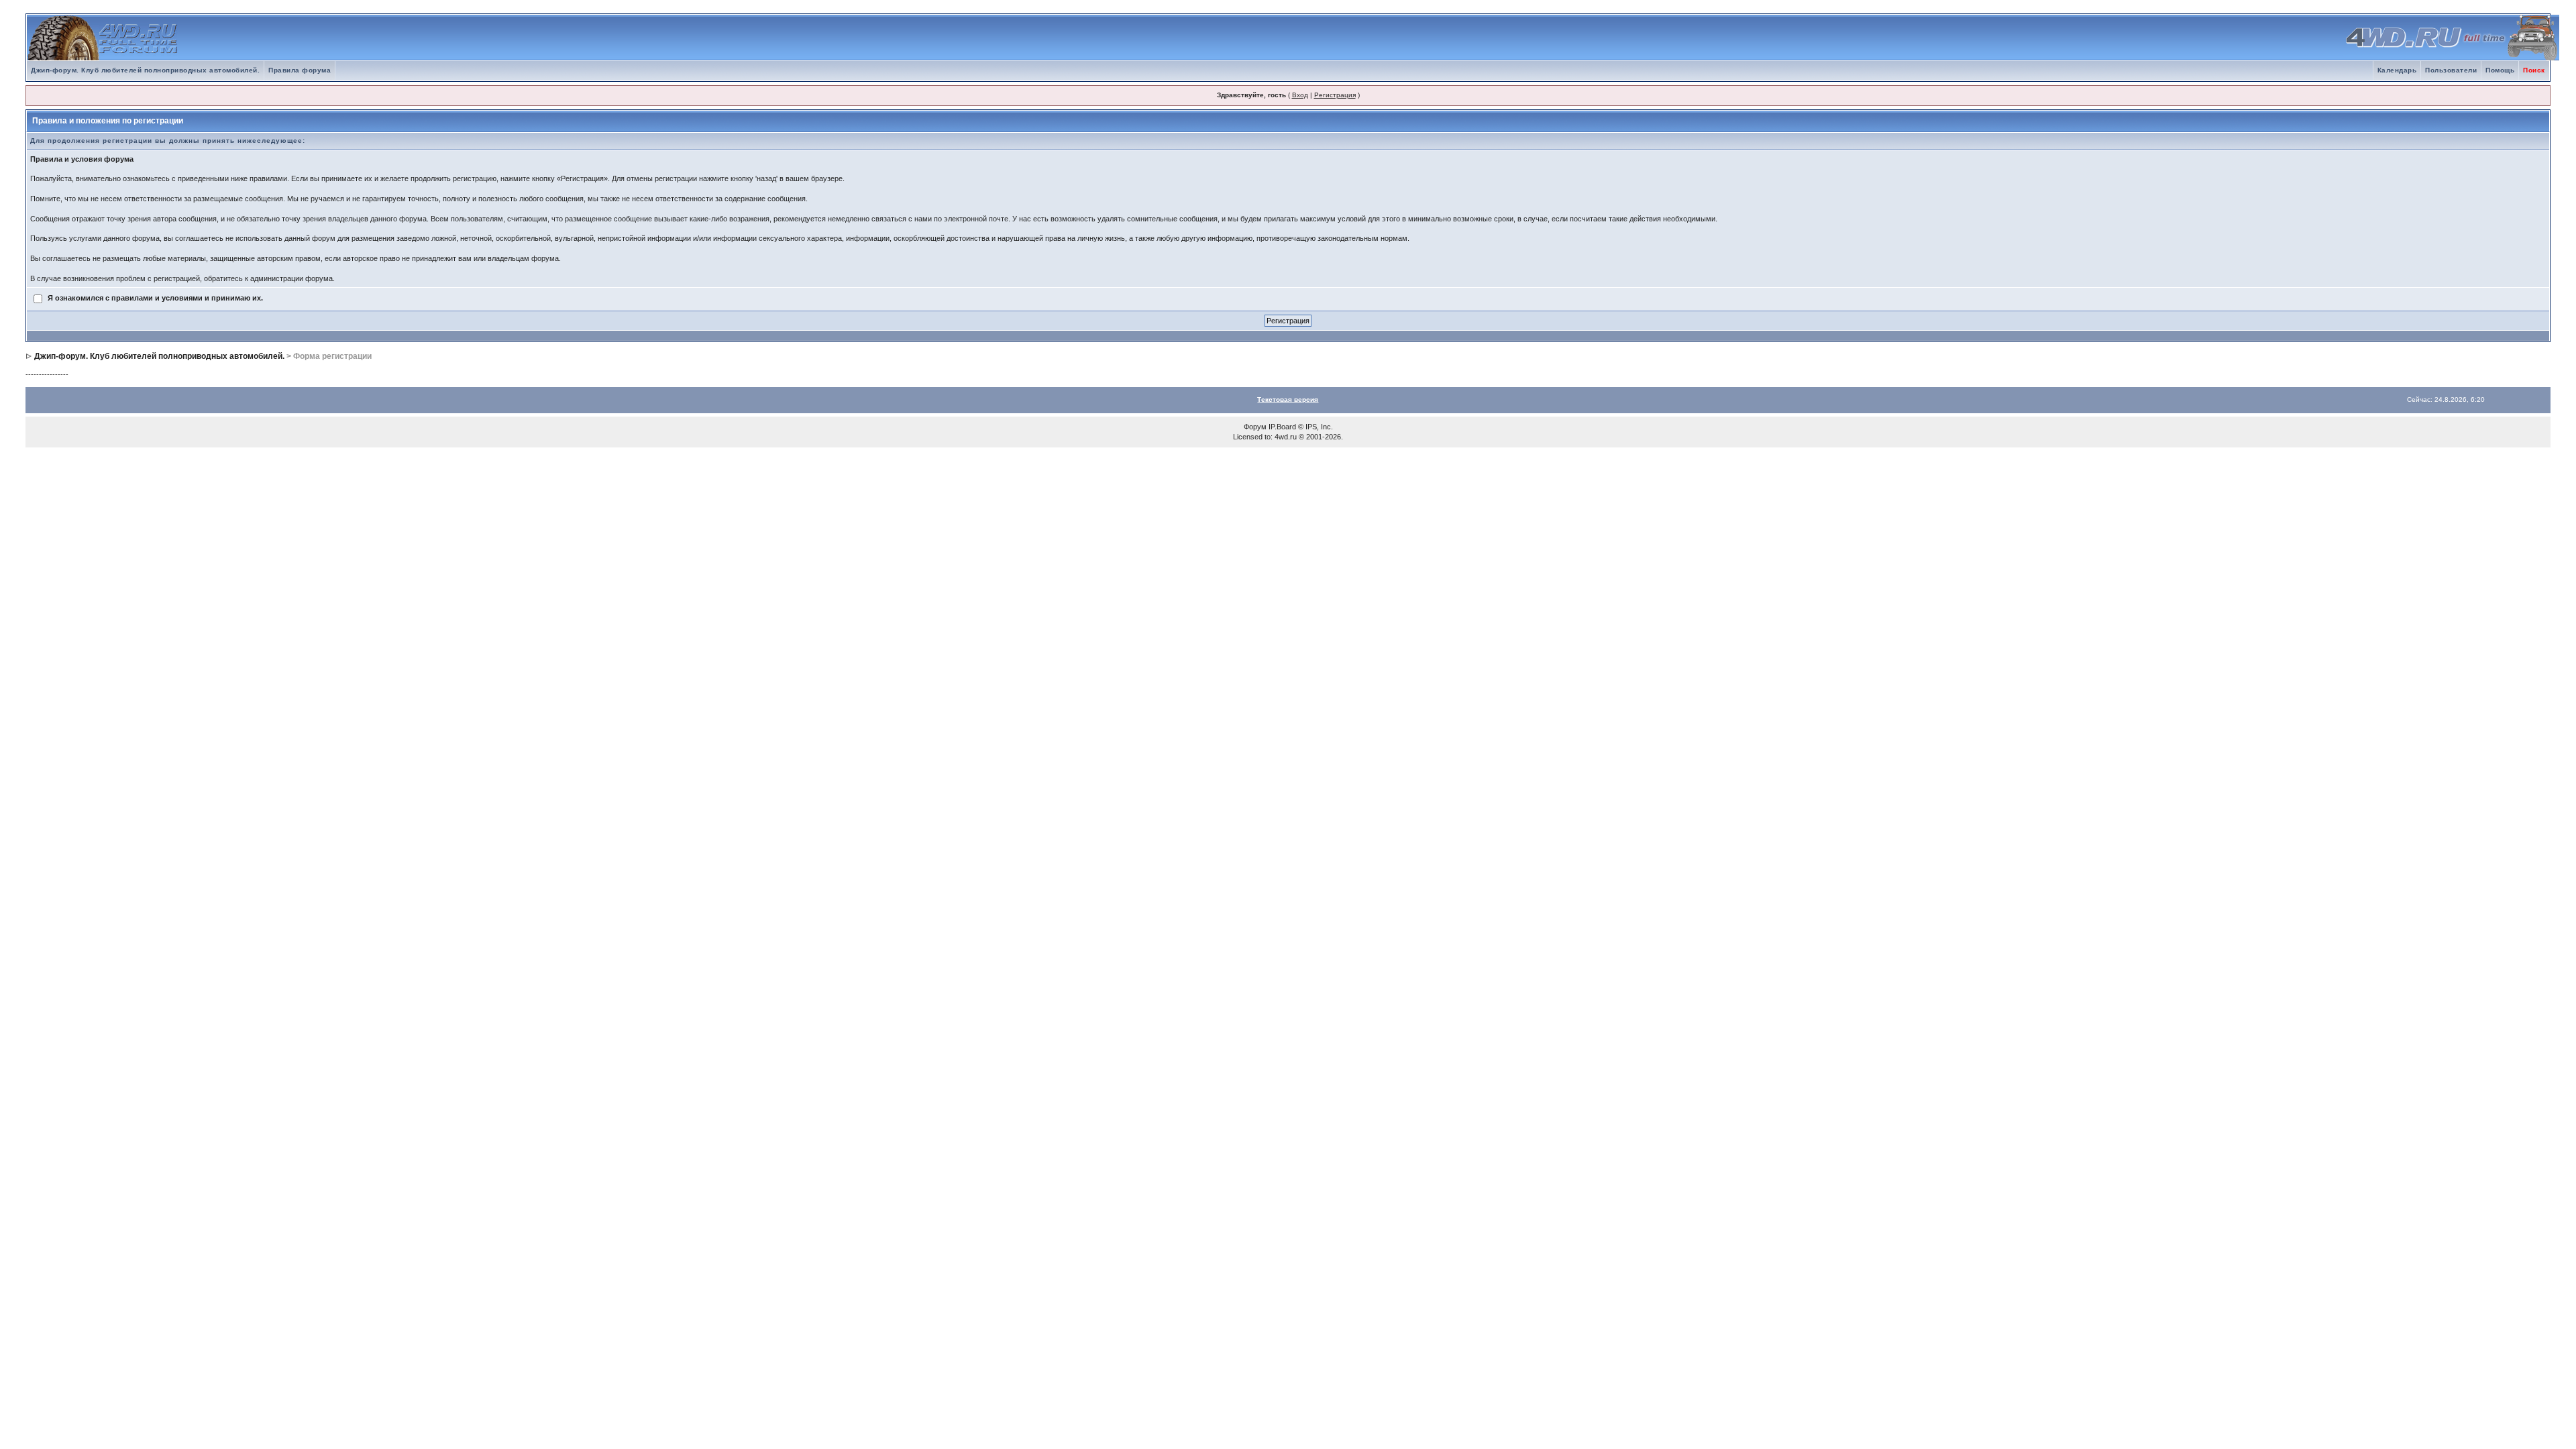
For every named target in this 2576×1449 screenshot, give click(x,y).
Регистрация (1335, 95)
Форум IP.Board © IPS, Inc (1287, 427)
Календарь (2397, 70)
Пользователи (2451, 70)
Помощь (2500, 70)
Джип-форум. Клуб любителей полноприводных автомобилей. (145, 70)
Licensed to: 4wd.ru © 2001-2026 (1287, 437)
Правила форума (300, 70)
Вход (1300, 95)
